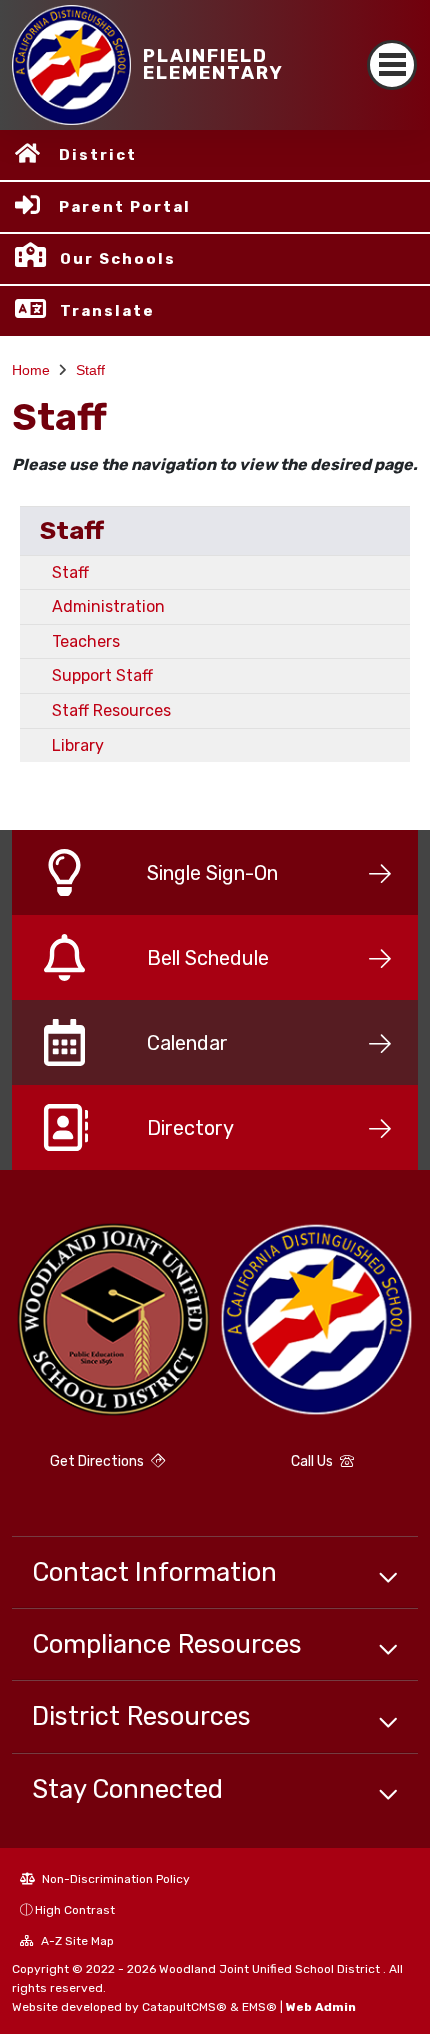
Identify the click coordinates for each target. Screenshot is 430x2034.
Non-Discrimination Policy (114, 1879)
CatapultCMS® (184, 2007)
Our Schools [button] (118, 259)
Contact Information (154, 1572)
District (98, 155)
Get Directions (98, 1461)
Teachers (86, 641)
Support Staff (102, 675)
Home (31, 370)
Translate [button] (107, 311)
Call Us (313, 1461)
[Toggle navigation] (392, 65)
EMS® (259, 2007)
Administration (108, 606)
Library (78, 745)
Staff (90, 370)
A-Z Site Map (76, 1941)
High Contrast (75, 1910)
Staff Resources (111, 710)
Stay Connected (127, 1789)
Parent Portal (125, 207)
